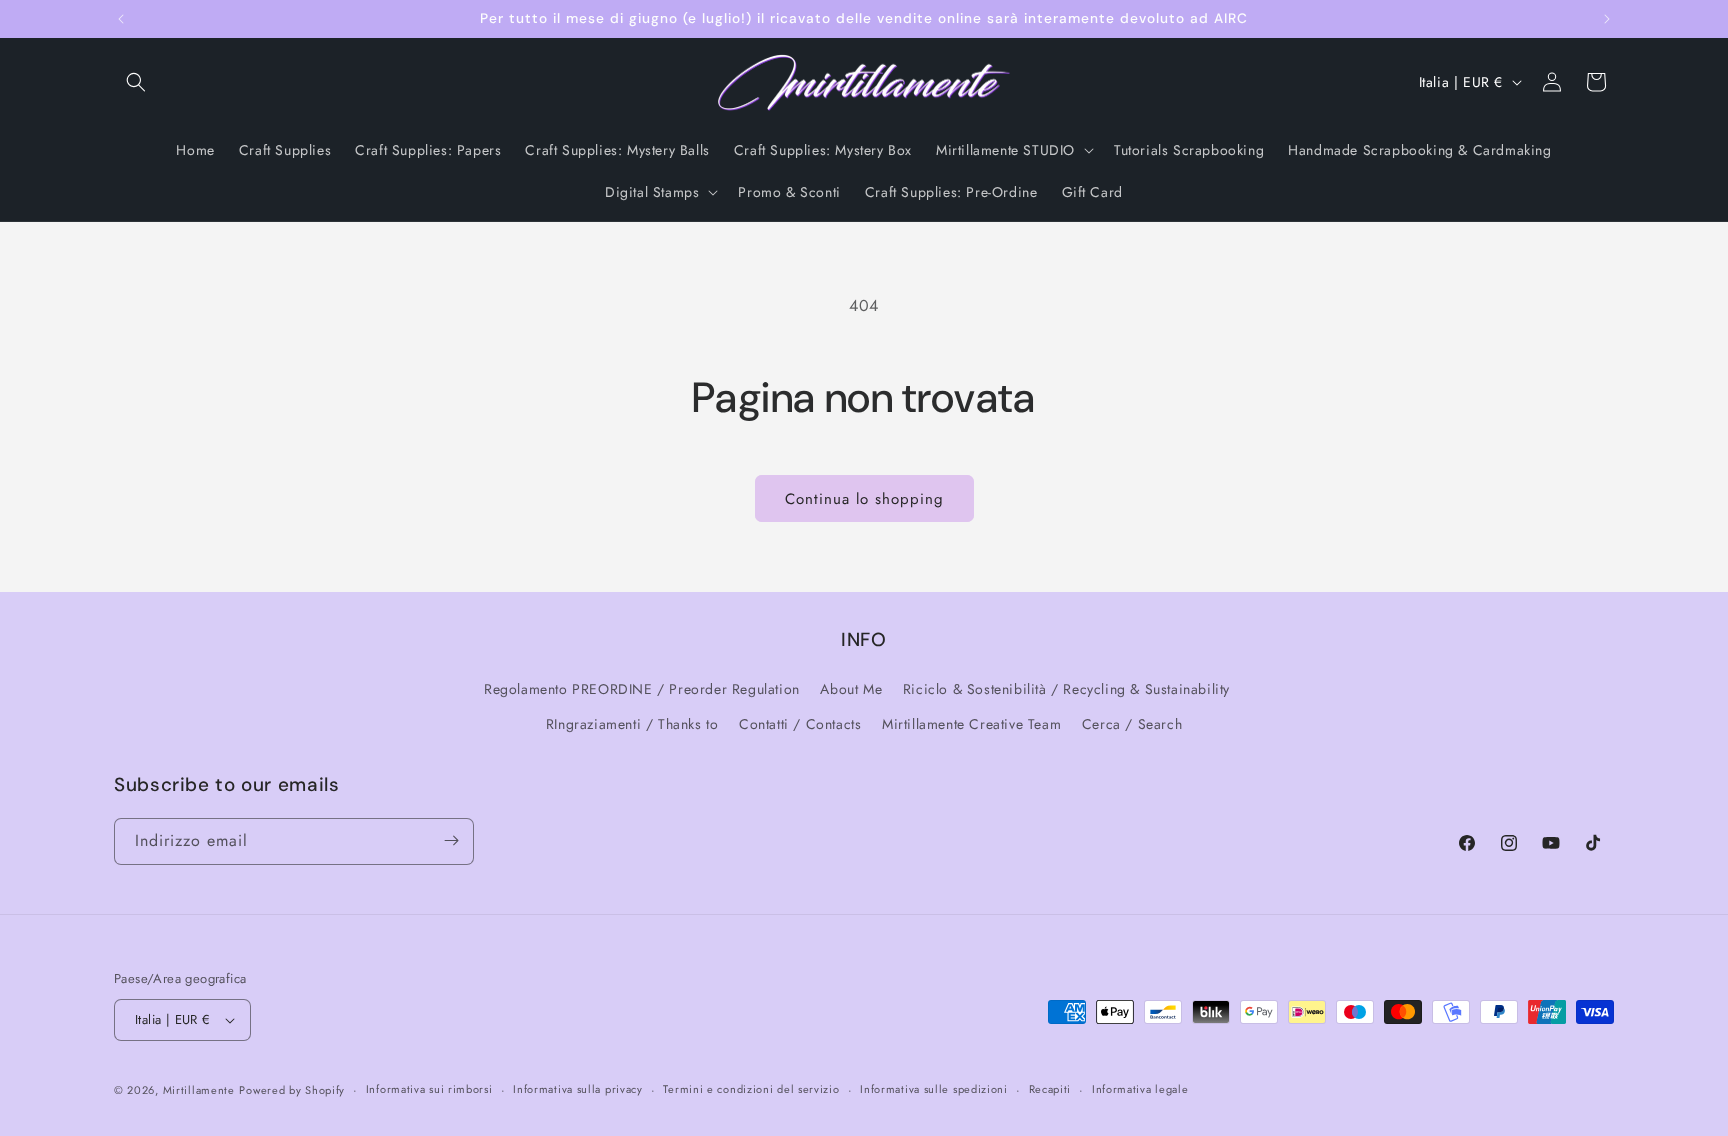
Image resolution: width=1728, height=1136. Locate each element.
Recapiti (1050, 1089)
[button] (136, 82)
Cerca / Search (1132, 725)
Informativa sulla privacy (578, 1089)
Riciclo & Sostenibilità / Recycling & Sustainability (1066, 689)
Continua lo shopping (864, 499)
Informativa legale (1140, 1089)
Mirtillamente (199, 1090)
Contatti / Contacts (800, 725)
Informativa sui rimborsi (429, 1089)
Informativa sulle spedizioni (934, 1089)
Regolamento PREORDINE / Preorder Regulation (642, 689)
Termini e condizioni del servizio (751, 1089)
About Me (851, 689)
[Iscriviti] (451, 840)
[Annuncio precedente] (121, 19)
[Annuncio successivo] (1607, 19)
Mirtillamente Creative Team (971, 725)
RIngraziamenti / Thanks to (632, 725)
